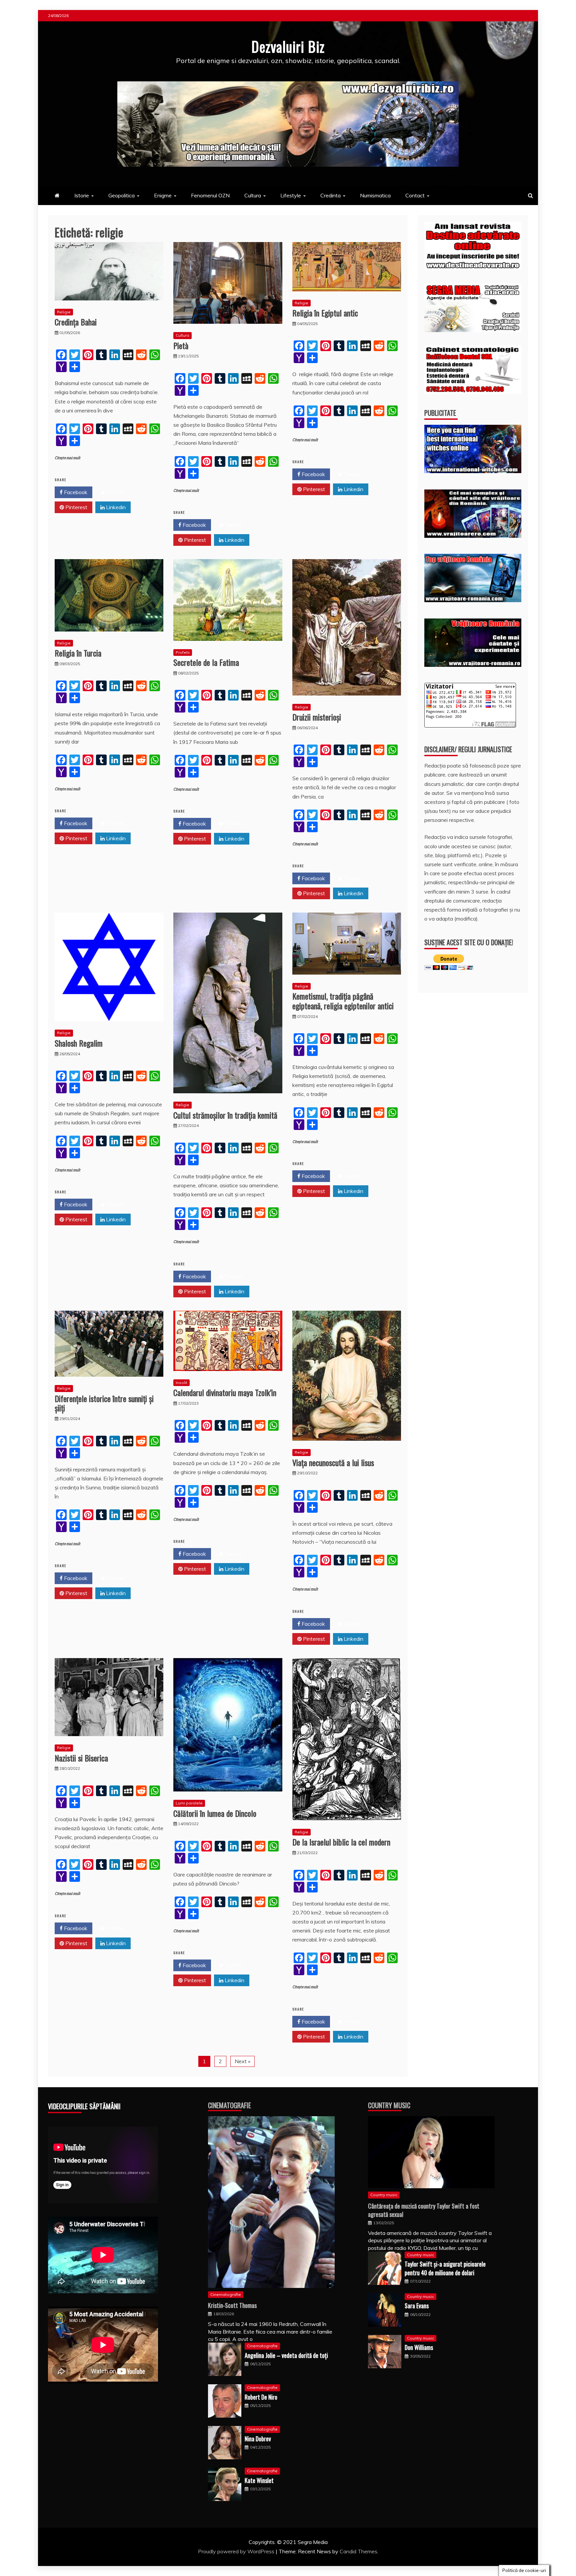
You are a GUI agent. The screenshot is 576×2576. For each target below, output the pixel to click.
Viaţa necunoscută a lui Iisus (333, 1462)
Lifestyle (291, 195)
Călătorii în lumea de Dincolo (215, 1813)
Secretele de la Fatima (206, 662)
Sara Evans (417, 2306)
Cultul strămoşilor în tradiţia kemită (225, 1115)
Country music (384, 2195)
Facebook (75, 492)
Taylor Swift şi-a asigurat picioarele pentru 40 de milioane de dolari (445, 2268)
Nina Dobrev (258, 2439)
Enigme (163, 195)
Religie (64, 312)
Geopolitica (121, 195)
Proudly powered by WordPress (237, 2551)
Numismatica (375, 195)
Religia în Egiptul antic (325, 313)
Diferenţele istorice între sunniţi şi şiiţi (104, 1403)
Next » (242, 2061)
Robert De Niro (261, 2397)
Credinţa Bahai (76, 322)
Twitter (114, 492)
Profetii (183, 652)
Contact (415, 195)
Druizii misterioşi (317, 717)
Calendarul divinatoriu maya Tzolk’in (225, 1392)
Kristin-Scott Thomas (232, 2305)
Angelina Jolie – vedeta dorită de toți (286, 2355)
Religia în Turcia (78, 653)
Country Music (389, 2105)
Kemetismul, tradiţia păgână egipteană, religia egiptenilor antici (343, 1001)
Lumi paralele (189, 1803)
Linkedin (115, 507)
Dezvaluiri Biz (288, 46)
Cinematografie (229, 2105)
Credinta (330, 195)
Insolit (181, 1383)
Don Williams (419, 2347)
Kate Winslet (259, 2480)
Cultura (253, 195)
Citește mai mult (67, 458)
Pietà (181, 345)
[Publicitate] (473, 471)
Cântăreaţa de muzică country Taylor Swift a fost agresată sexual (424, 2210)
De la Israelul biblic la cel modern (341, 1842)
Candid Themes (358, 2551)
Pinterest (76, 507)
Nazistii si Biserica (81, 1758)
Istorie (82, 195)
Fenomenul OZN (210, 195)
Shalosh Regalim (79, 1043)
